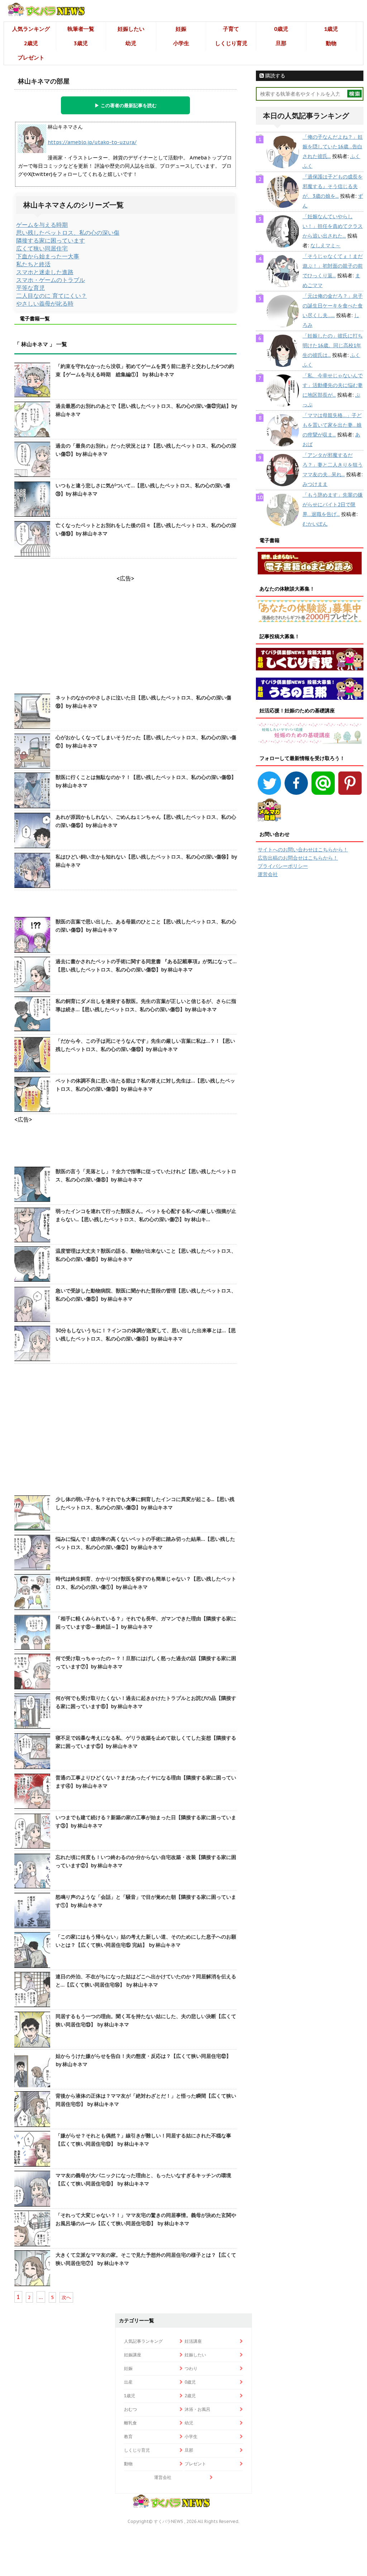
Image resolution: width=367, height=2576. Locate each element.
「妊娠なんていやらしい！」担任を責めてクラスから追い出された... (333, 226)
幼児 (131, 43)
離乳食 (130, 2423)
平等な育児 (30, 288)
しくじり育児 (231, 43)
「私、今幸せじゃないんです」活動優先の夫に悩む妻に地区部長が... (333, 385)
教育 (128, 2436)
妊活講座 (193, 2341)
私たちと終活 (33, 264)
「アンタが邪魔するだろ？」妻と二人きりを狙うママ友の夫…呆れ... (333, 465)
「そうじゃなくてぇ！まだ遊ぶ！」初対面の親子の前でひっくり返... (333, 266)
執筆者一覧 (81, 29)
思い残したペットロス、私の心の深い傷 (68, 233)
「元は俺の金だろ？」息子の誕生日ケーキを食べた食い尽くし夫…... (333, 306)
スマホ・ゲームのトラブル (51, 280)
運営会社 (268, 874)
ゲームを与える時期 (42, 225)
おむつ (130, 2409)
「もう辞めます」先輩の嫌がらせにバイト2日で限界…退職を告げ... (333, 505)
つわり (191, 2368)
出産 (128, 2382)
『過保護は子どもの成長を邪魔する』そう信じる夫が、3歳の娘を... (333, 186)
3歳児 (81, 43)
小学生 (181, 43)
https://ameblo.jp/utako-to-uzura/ (92, 142)
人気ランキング (31, 29)
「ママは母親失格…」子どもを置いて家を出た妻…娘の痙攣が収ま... (332, 425)
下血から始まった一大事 (48, 256)
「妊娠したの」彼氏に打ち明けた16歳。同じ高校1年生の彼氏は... (333, 345)
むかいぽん (315, 524)
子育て (231, 29)
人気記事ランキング (143, 2341)
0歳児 (281, 29)
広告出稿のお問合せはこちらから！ (298, 858)
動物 (331, 43)
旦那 (281, 43)
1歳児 (331, 29)
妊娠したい (131, 29)
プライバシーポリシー (283, 866)
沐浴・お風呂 (197, 2409)
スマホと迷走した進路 (45, 272)
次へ (66, 2297)
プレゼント (31, 58)
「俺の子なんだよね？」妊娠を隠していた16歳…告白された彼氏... (333, 147)
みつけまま (315, 484)
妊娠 (181, 29)
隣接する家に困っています (51, 240)
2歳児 (31, 43)
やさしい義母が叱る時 (45, 304)
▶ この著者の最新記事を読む (126, 105)
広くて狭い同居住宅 (42, 248)
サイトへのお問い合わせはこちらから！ (303, 850)
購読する (275, 76)
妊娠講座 (133, 2355)
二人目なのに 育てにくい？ (51, 296)
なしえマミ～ (325, 245)
